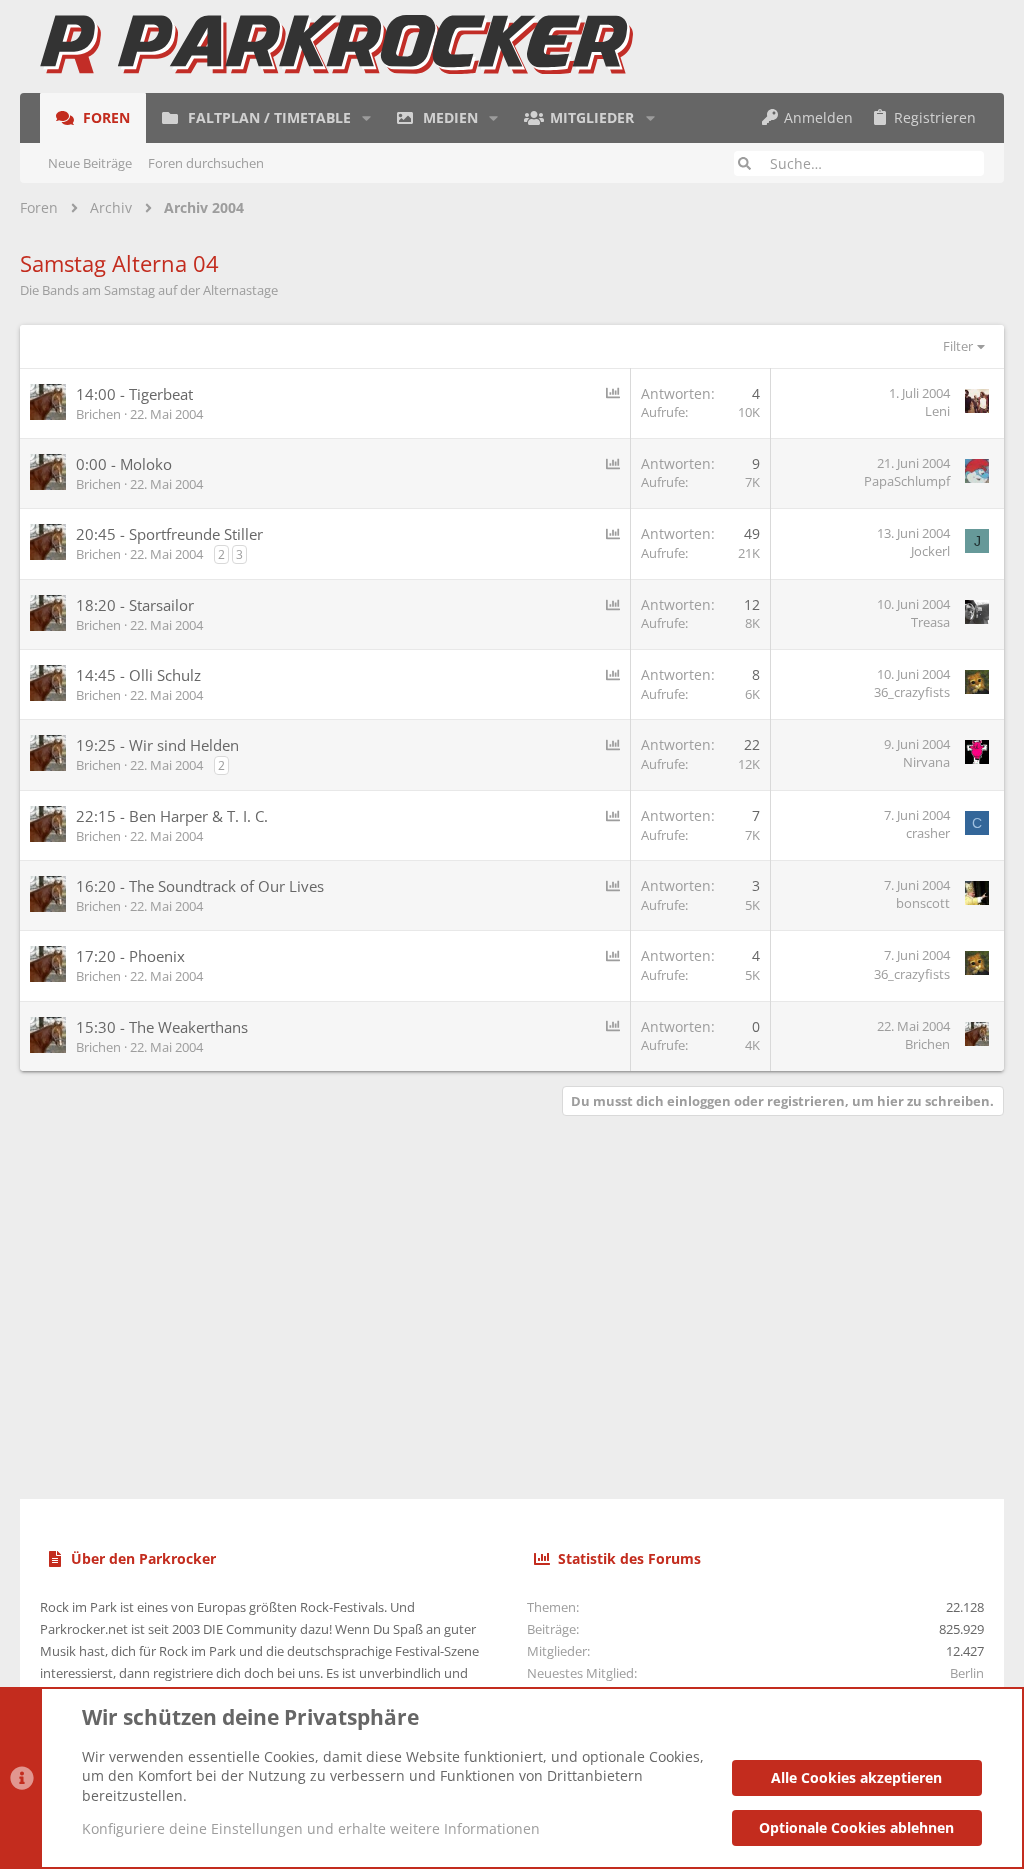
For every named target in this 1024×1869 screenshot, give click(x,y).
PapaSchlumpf (907, 481)
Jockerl (930, 551)
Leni (937, 411)
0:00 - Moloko (124, 464)
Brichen (98, 414)
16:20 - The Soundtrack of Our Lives (200, 886)
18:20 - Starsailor (135, 605)
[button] (366, 118)
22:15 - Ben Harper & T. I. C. (172, 816)
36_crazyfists (912, 692)
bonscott (923, 903)
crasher (928, 833)
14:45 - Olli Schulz (138, 675)
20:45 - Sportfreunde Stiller (169, 534)
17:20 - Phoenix (130, 956)
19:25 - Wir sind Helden (157, 745)
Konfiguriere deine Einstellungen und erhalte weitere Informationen (311, 1828)
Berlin (967, 1673)
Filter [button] (958, 346)
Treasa (930, 622)
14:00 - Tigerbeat (134, 394)
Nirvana (926, 762)
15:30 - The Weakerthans (162, 1027)
